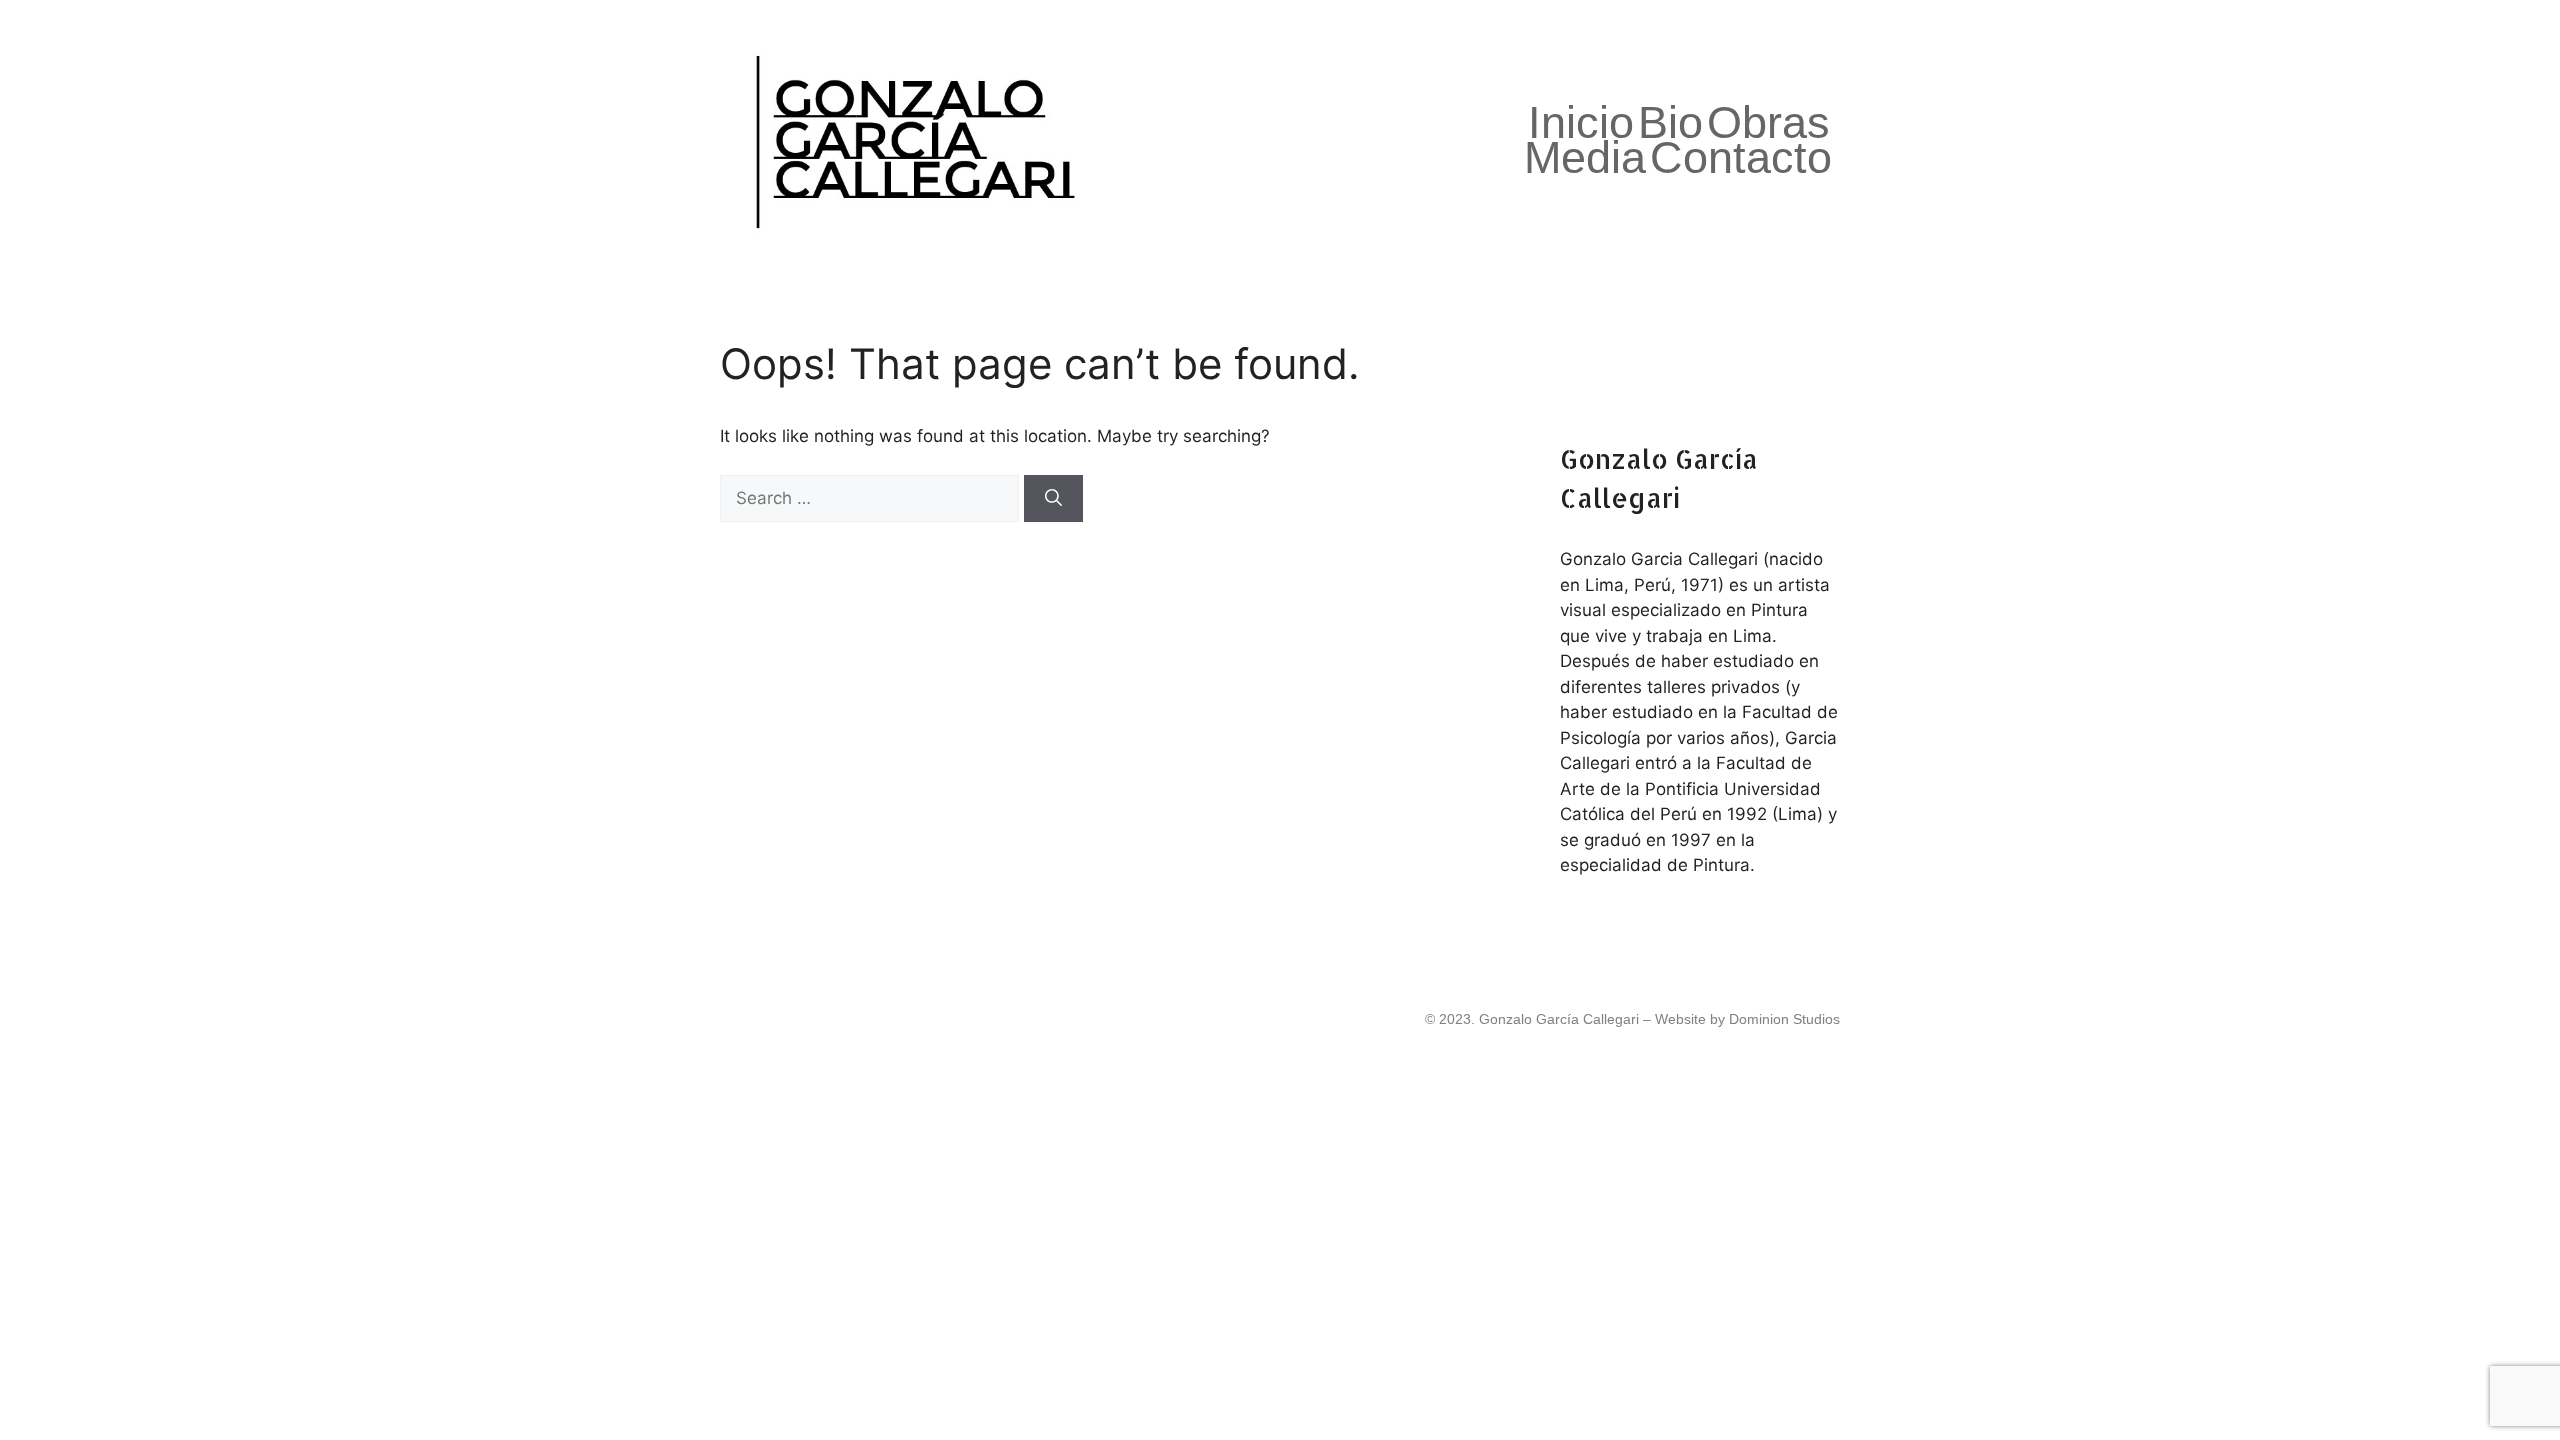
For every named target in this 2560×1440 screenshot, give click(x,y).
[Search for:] (872, 498)
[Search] (1053, 499)
